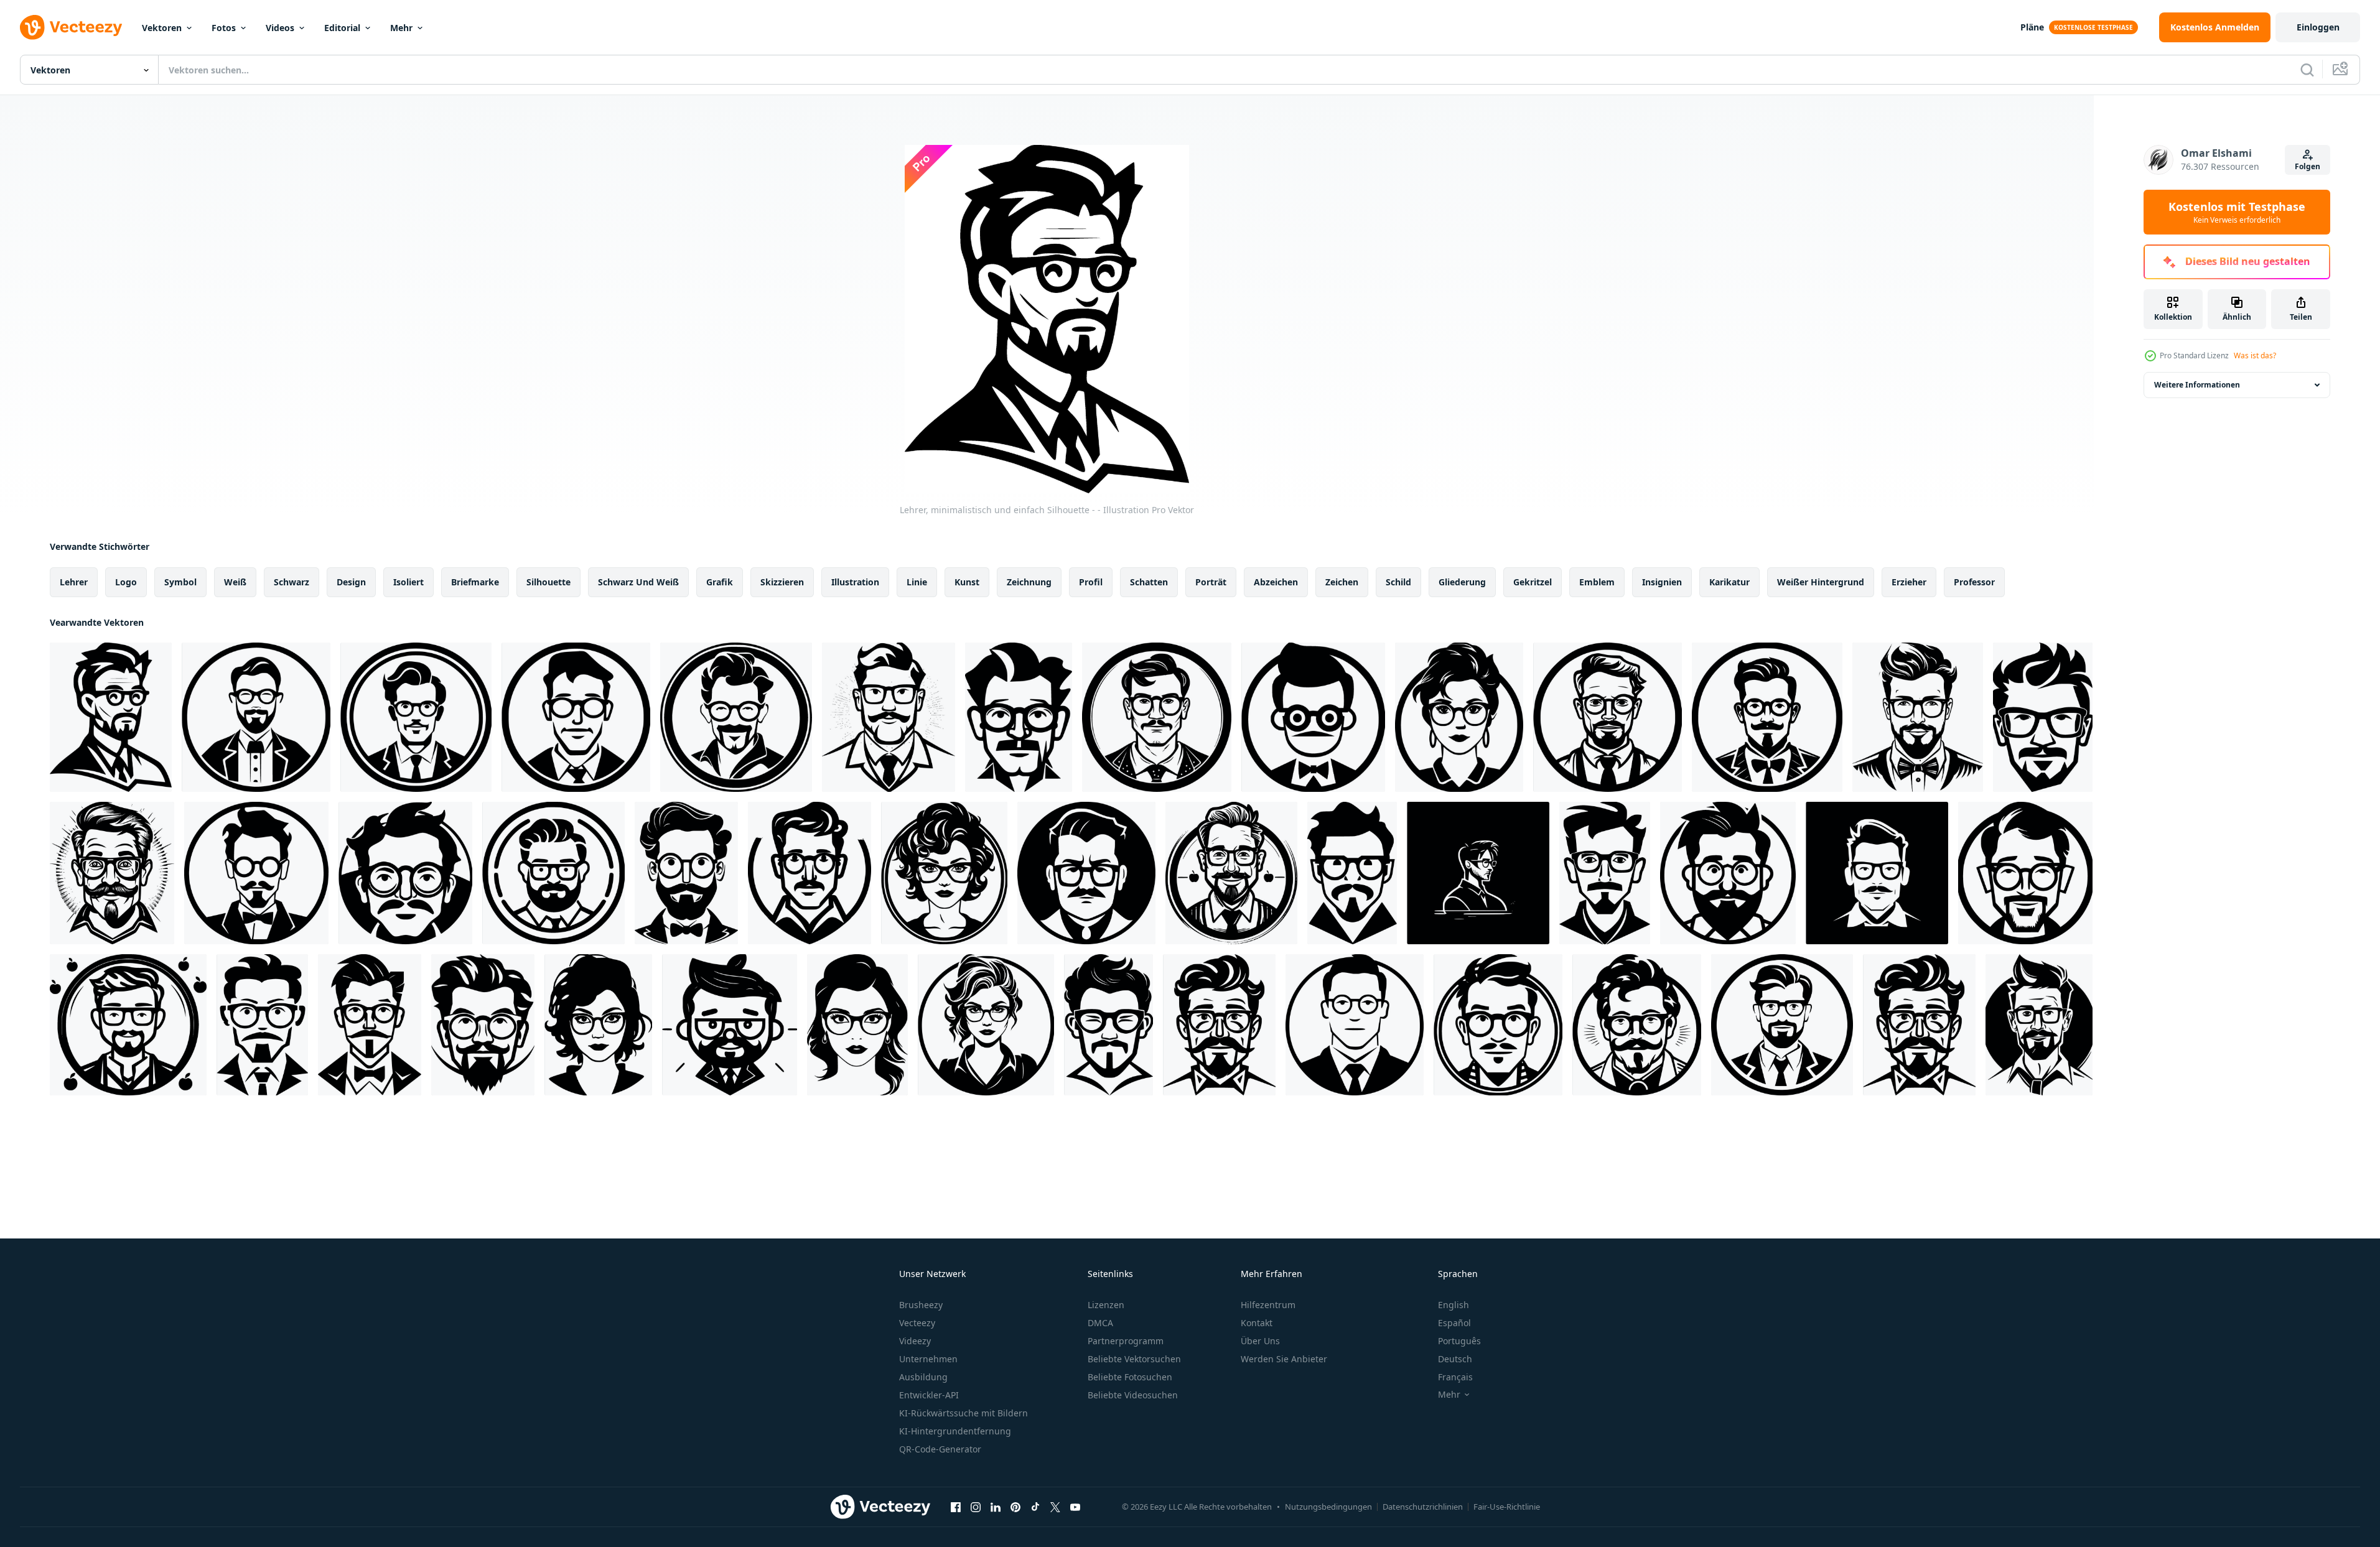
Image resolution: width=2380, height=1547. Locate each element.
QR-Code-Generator (940, 1449)
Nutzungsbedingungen (1328, 1507)
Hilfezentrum (1268, 1305)
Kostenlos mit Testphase (2237, 212)
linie (917, 582)
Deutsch (1455, 1359)
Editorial (342, 28)
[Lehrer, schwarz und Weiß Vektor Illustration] (416, 717)
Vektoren (162, 28)
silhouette (548, 582)
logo (126, 582)
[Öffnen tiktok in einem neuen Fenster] (1035, 1507)
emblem (1597, 582)
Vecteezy (917, 1323)
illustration (855, 582)
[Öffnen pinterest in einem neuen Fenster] (1015, 1507)
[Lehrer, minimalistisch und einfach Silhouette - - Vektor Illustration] (736, 717)
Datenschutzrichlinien (1423, 1507)
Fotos (224, 28)
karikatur (1729, 582)
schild (1398, 582)
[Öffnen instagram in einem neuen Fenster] (976, 1507)
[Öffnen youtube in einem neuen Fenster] (1075, 1507)
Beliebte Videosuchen (1133, 1395)
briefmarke (475, 582)
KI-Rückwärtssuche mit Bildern (964, 1413)
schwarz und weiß (638, 582)
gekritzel (1533, 582)
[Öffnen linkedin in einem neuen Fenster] (996, 1507)
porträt (1211, 582)
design (351, 582)
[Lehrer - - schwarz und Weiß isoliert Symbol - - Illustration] (1313, 717)
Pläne (2032, 27)
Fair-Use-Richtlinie (1507, 1507)
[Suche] (2307, 70)
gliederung (1462, 582)
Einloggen (2318, 27)
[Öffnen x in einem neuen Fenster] (1055, 1507)
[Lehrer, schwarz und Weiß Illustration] (1767, 717)
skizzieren (782, 582)
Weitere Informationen (2197, 385)
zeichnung (1029, 582)
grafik (720, 582)
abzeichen (1276, 582)
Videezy (915, 1341)
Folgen (2308, 166)
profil (1091, 582)
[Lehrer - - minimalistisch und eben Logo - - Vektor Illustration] (1019, 717)
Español (1454, 1323)
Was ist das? (2255, 355)
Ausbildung (923, 1377)
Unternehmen (928, 1359)
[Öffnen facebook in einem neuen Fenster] (956, 1507)
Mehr (401, 28)
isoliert (408, 582)
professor (1974, 582)
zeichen (1342, 582)
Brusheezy (921, 1305)
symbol (180, 582)
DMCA (1100, 1323)
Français (1455, 1377)
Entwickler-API (929, 1395)
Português (1459, 1341)
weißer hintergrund (1821, 582)
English (1454, 1305)
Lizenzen (1106, 1305)
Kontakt (1257, 1323)
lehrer (74, 582)
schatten (1149, 582)
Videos (280, 28)
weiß (235, 582)
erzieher (1909, 582)
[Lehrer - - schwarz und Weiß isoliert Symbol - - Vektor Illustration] (256, 717)
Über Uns (1260, 1341)
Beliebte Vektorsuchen (1134, 1359)
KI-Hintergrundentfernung (955, 1431)
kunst (967, 582)
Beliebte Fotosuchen (1130, 1377)
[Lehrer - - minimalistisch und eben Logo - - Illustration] (857, 1025)
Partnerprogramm (1126, 1341)
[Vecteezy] (71, 27)
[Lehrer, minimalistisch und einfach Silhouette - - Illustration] (111, 717)
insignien (1662, 582)
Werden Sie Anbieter (1284, 1359)
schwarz (292, 582)
